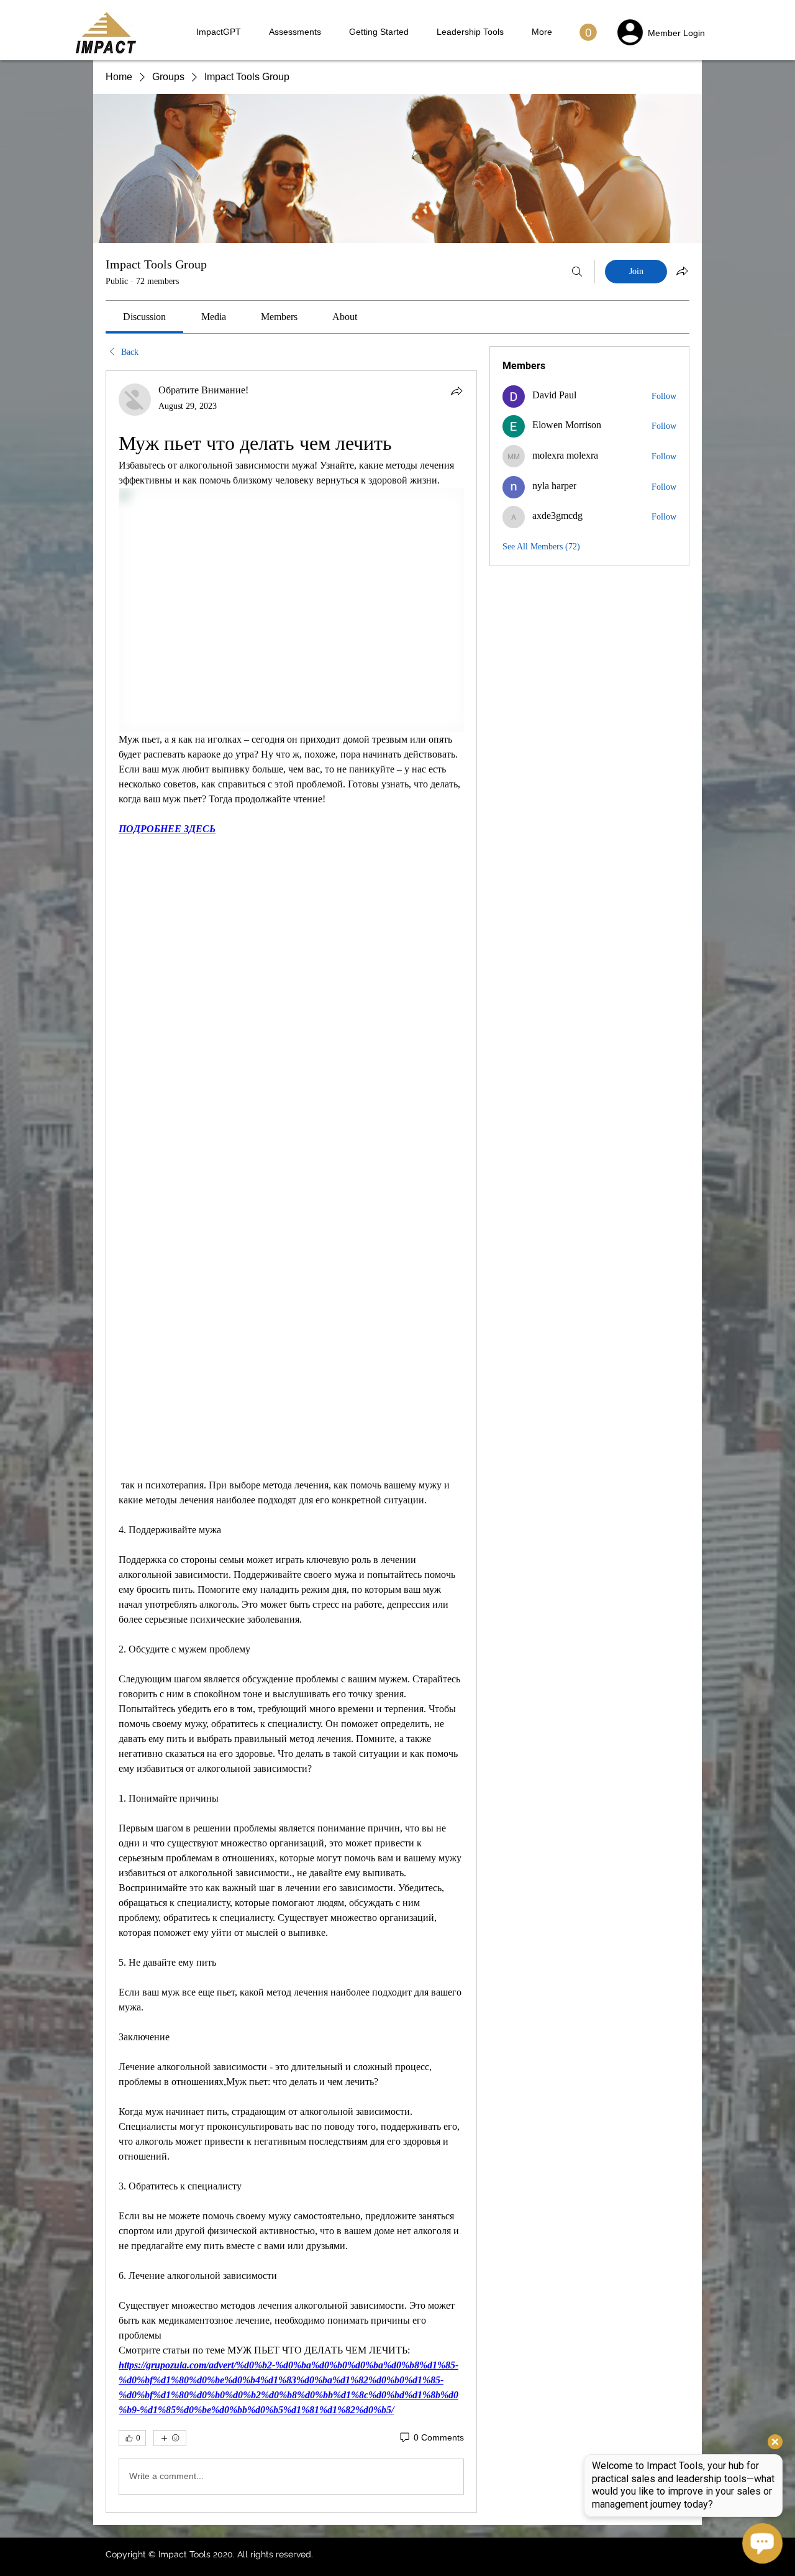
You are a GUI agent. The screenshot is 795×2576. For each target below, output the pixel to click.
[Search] (577, 272)
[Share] (457, 391)
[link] (144, 317)
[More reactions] (170, 2438)
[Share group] (682, 271)
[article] (291, 1442)
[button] (588, 32)
